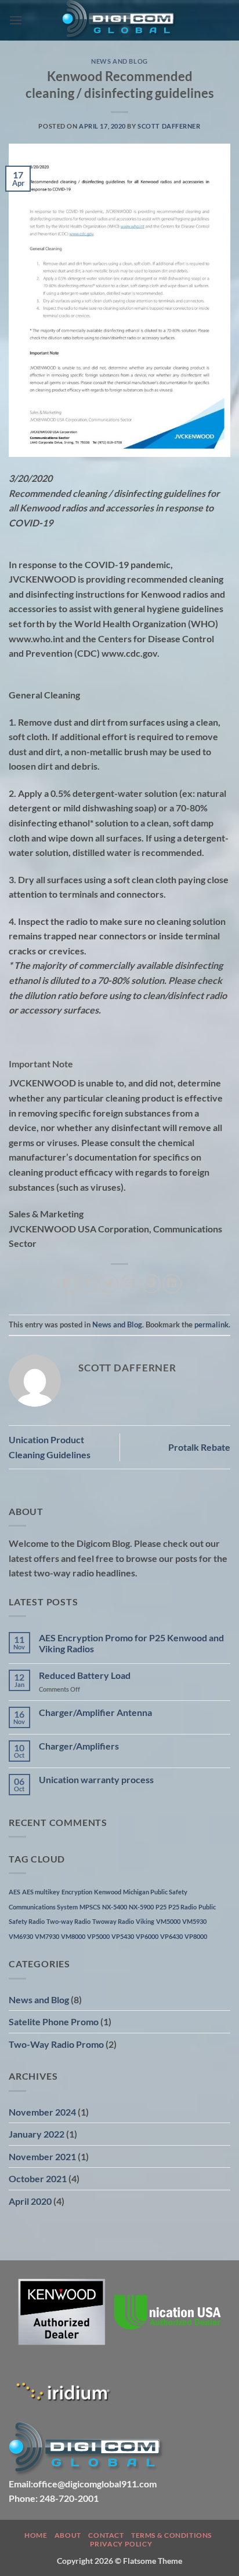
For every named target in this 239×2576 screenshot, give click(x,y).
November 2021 (42, 2156)
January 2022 (37, 2134)
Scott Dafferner (169, 126)
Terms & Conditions (171, 2535)
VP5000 (98, 1936)
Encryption (77, 1892)
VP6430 (171, 1936)
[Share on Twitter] (109, 1284)
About (68, 2535)
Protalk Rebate (199, 1447)
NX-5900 (141, 1907)
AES (15, 1892)
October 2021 (38, 2178)
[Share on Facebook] (88, 1284)
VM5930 (194, 1921)
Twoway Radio (113, 1921)
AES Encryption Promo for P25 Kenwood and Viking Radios (131, 1643)
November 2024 (42, 2112)
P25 (161, 1907)
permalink (211, 1324)
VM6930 (21, 1936)
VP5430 (123, 1936)
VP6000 (147, 1936)
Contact (106, 2535)
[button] (16, 20)
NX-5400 (115, 1907)
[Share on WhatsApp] (67, 1284)
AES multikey (41, 1892)
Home (36, 2535)
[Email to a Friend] (130, 1284)
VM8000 (73, 1936)
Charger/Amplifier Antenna (95, 1712)
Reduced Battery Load (85, 1675)
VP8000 (196, 1936)
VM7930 (47, 1936)
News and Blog (119, 61)
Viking (145, 1921)
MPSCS (90, 1907)
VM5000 (168, 1921)
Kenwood (108, 1892)
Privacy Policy (121, 2544)
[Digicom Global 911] (119, 20)
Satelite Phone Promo (54, 2021)
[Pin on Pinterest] (151, 1284)
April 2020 (30, 2201)
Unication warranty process (96, 1779)
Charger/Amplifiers (79, 1746)
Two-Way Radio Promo (56, 2044)
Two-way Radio (68, 1921)
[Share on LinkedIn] (172, 1284)
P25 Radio (182, 1907)
